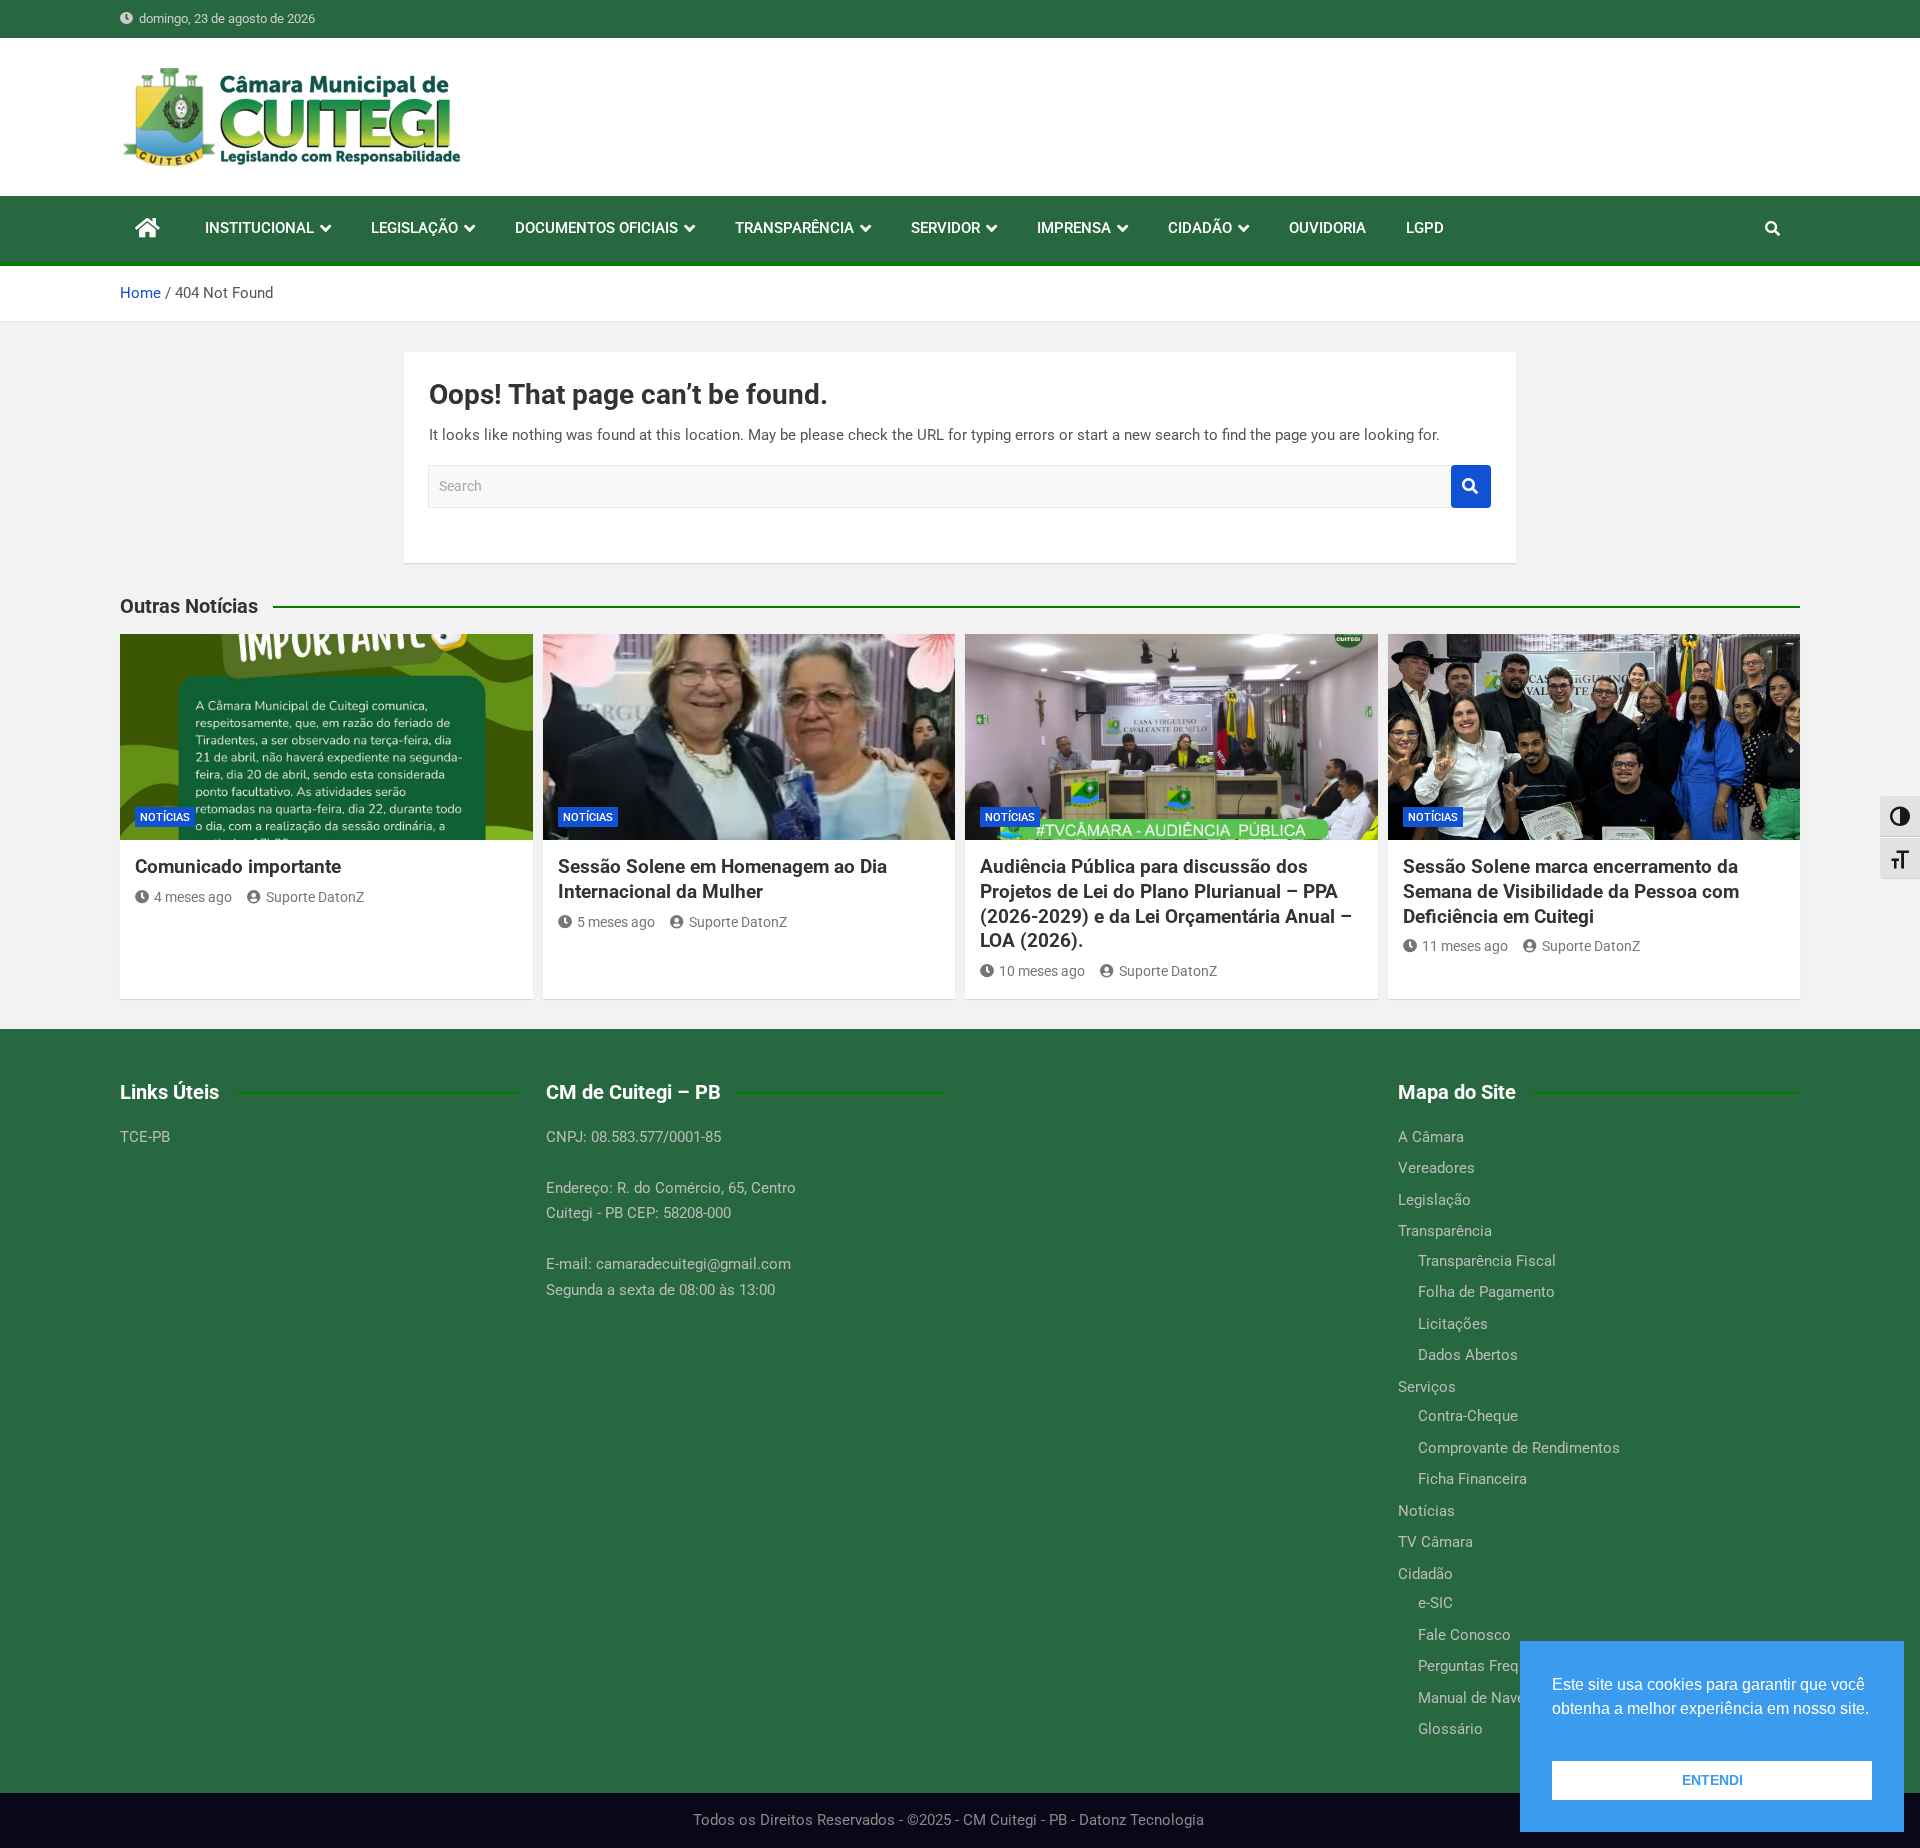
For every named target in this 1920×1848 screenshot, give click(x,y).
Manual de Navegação (1492, 1698)
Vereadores (1436, 1168)
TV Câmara (1435, 1542)
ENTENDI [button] (1712, 1780)
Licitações (1453, 1324)
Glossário (1450, 1729)
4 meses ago (193, 897)
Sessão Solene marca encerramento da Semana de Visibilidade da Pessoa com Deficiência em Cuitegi (1571, 891)
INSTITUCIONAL (259, 228)
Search (1471, 486)
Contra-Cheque (1468, 1416)
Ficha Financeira (1472, 1479)
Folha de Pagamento (1486, 1292)
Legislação (1434, 1200)
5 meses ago (616, 922)
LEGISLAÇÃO (414, 228)
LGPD (1425, 228)
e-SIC (1435, 1603)
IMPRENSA (1074, 228)
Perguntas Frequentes (1491, 1666)
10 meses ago (1042, 971)
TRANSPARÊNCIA (794, 228)
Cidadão (1425, 1574)
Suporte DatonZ (315, 897)
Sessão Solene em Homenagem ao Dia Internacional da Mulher (722, 879)
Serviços (1427, 1387)
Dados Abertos (1468, 1355)
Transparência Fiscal (1487, 1261)
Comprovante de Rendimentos (1519, 1448)
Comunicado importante (238, 866)
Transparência (1445, 1231)
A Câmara (1431, 1137)
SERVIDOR (945, 228)
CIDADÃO (1200, 228)
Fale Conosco (1464, 1635)
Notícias (165, 817)
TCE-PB (145, 1137)
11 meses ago (1465, 946)
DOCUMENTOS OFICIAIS (596, 228)
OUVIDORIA (1327, 228)
